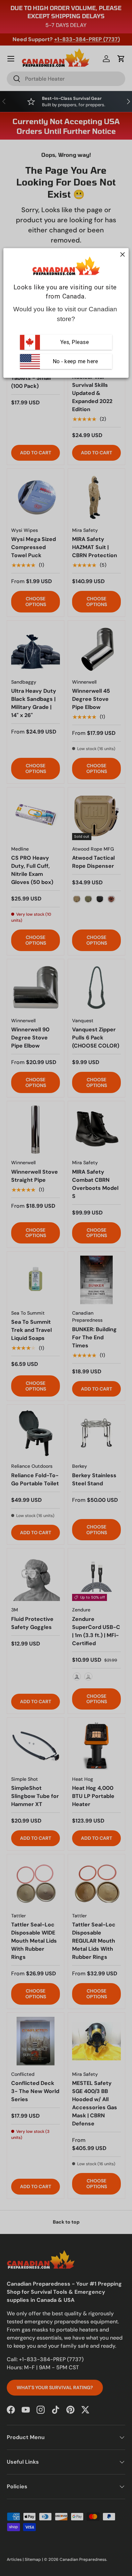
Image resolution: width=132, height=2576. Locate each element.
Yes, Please (75, 342)
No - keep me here (74, 361)
